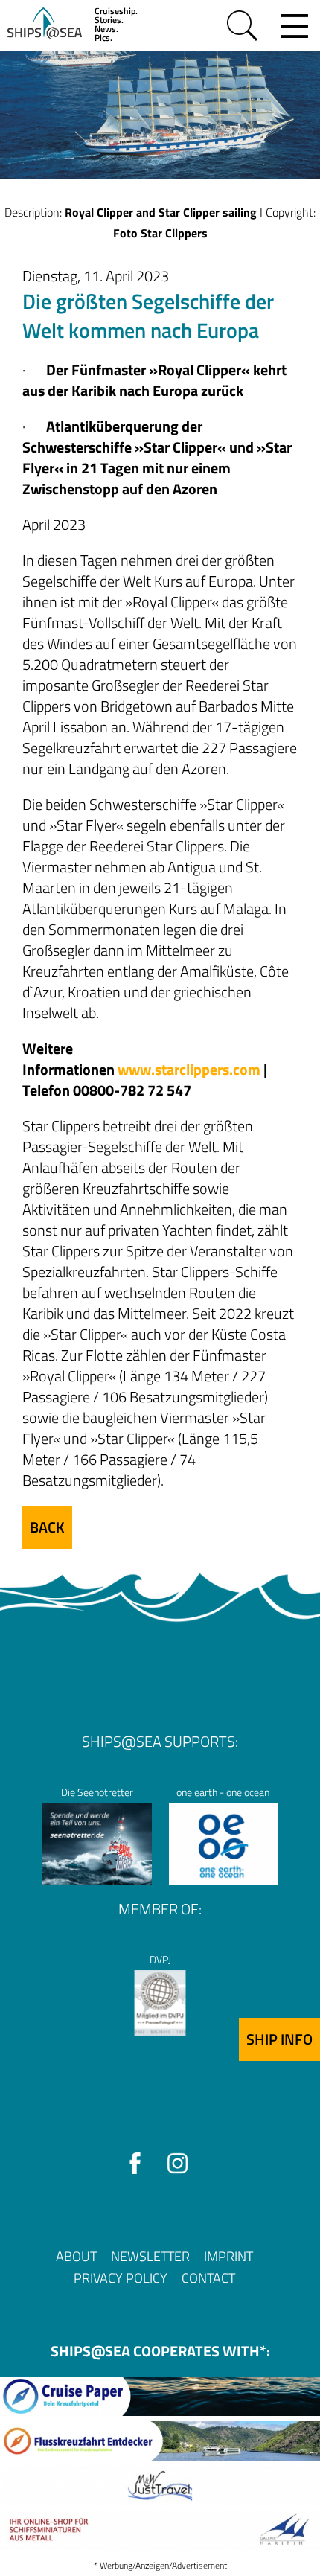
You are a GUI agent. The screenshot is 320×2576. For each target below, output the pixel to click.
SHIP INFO (279, 2039)
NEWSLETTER (150, 2256)
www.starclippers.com (189, 1069)
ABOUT (76, 2256)
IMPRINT (228, 2256)
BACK (47, 1527)
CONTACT (208, 2278)
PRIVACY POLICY (121, 2278)
